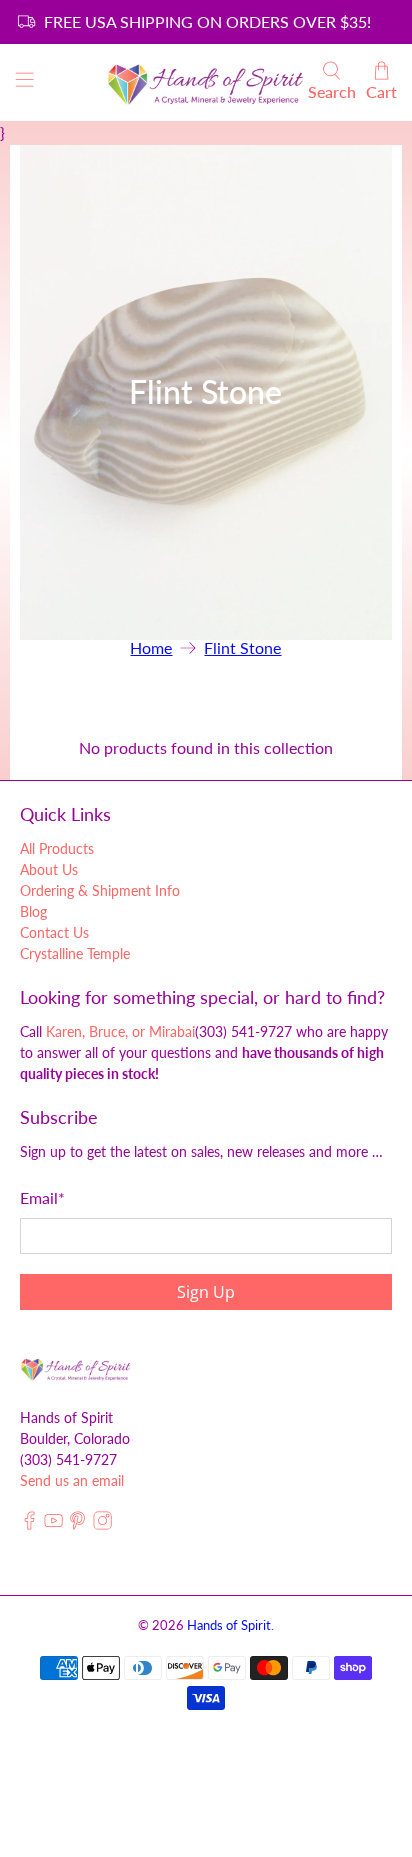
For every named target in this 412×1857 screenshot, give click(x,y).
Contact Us (54, 932)
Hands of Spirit (229, 1625)
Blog (33, 911)
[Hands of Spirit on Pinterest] (77, 1524)
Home (151, 648)
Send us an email (72, 1480)
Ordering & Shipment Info (100, 890)
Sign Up (206, 1292)
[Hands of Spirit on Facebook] (29, 1524)
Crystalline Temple (75, 953)
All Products (57, 848)
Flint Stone (242, 648)
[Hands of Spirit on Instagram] (102, 1524)
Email (42, 1197)
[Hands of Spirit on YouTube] (53, 1524)
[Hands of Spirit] (206, 82)
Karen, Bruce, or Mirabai (120, 1031)
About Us (49, 869)
